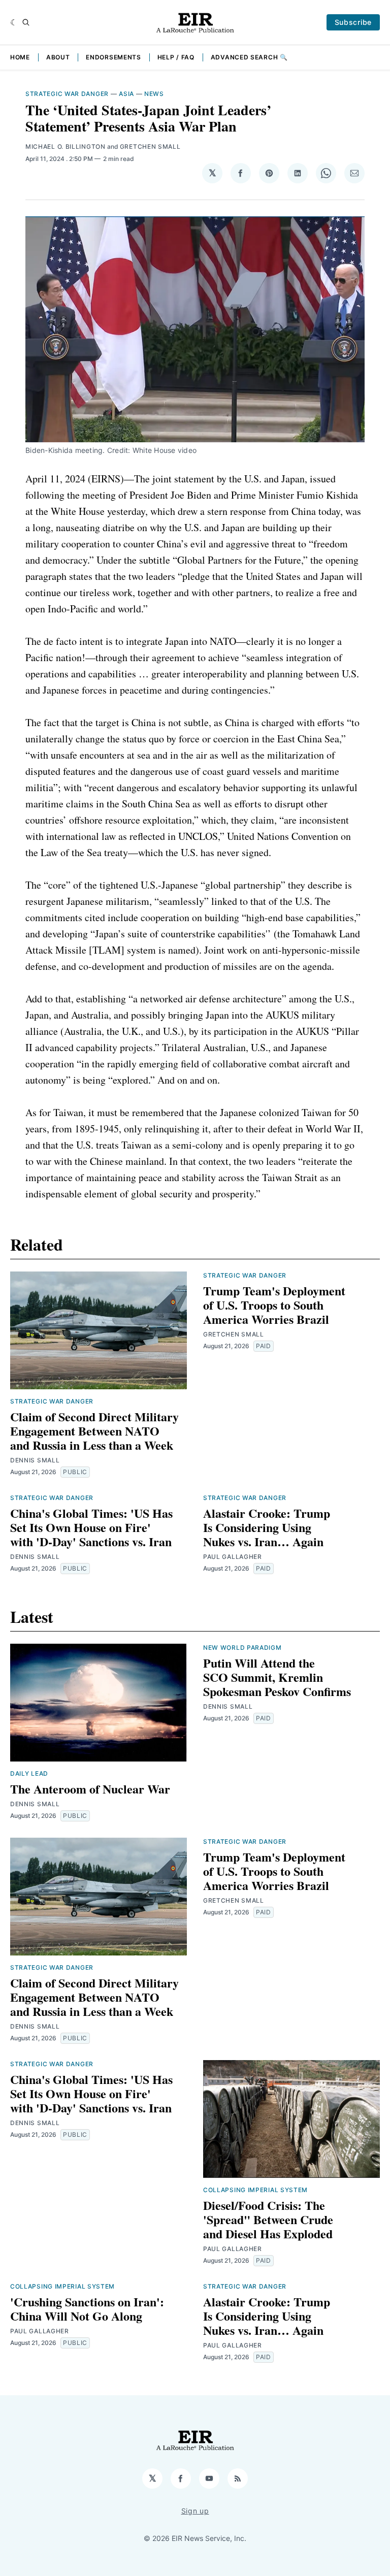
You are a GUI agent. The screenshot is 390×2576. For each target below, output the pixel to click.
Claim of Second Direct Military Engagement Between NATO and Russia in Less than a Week (94, 1431)
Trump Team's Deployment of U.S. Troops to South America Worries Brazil (274, 1305)
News (154, 94)
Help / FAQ (176, 57)
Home (20, 57)
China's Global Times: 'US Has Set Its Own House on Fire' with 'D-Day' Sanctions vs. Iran (91, 1527)
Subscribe (353, 22)
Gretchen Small (150, 146)
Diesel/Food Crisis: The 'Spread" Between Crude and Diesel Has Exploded (268, 2219)
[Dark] (14, 22)
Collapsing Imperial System (255, 2190)
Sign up (195, 2511)
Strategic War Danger (67, 94)
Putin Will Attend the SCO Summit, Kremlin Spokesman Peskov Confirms (277, 1677)
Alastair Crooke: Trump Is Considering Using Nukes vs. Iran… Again (267, 1527)
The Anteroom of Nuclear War (90, 1789)
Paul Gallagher (233, 1557)
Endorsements (113, 57)
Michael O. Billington (66, 146)
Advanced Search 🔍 (249, 57)
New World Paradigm (242, 1648)
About (58, 57)
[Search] (26, 22)
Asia (126, 94)
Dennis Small (35, 1460)
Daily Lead (29, 1773)
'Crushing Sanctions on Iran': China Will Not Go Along (87, 2309)
